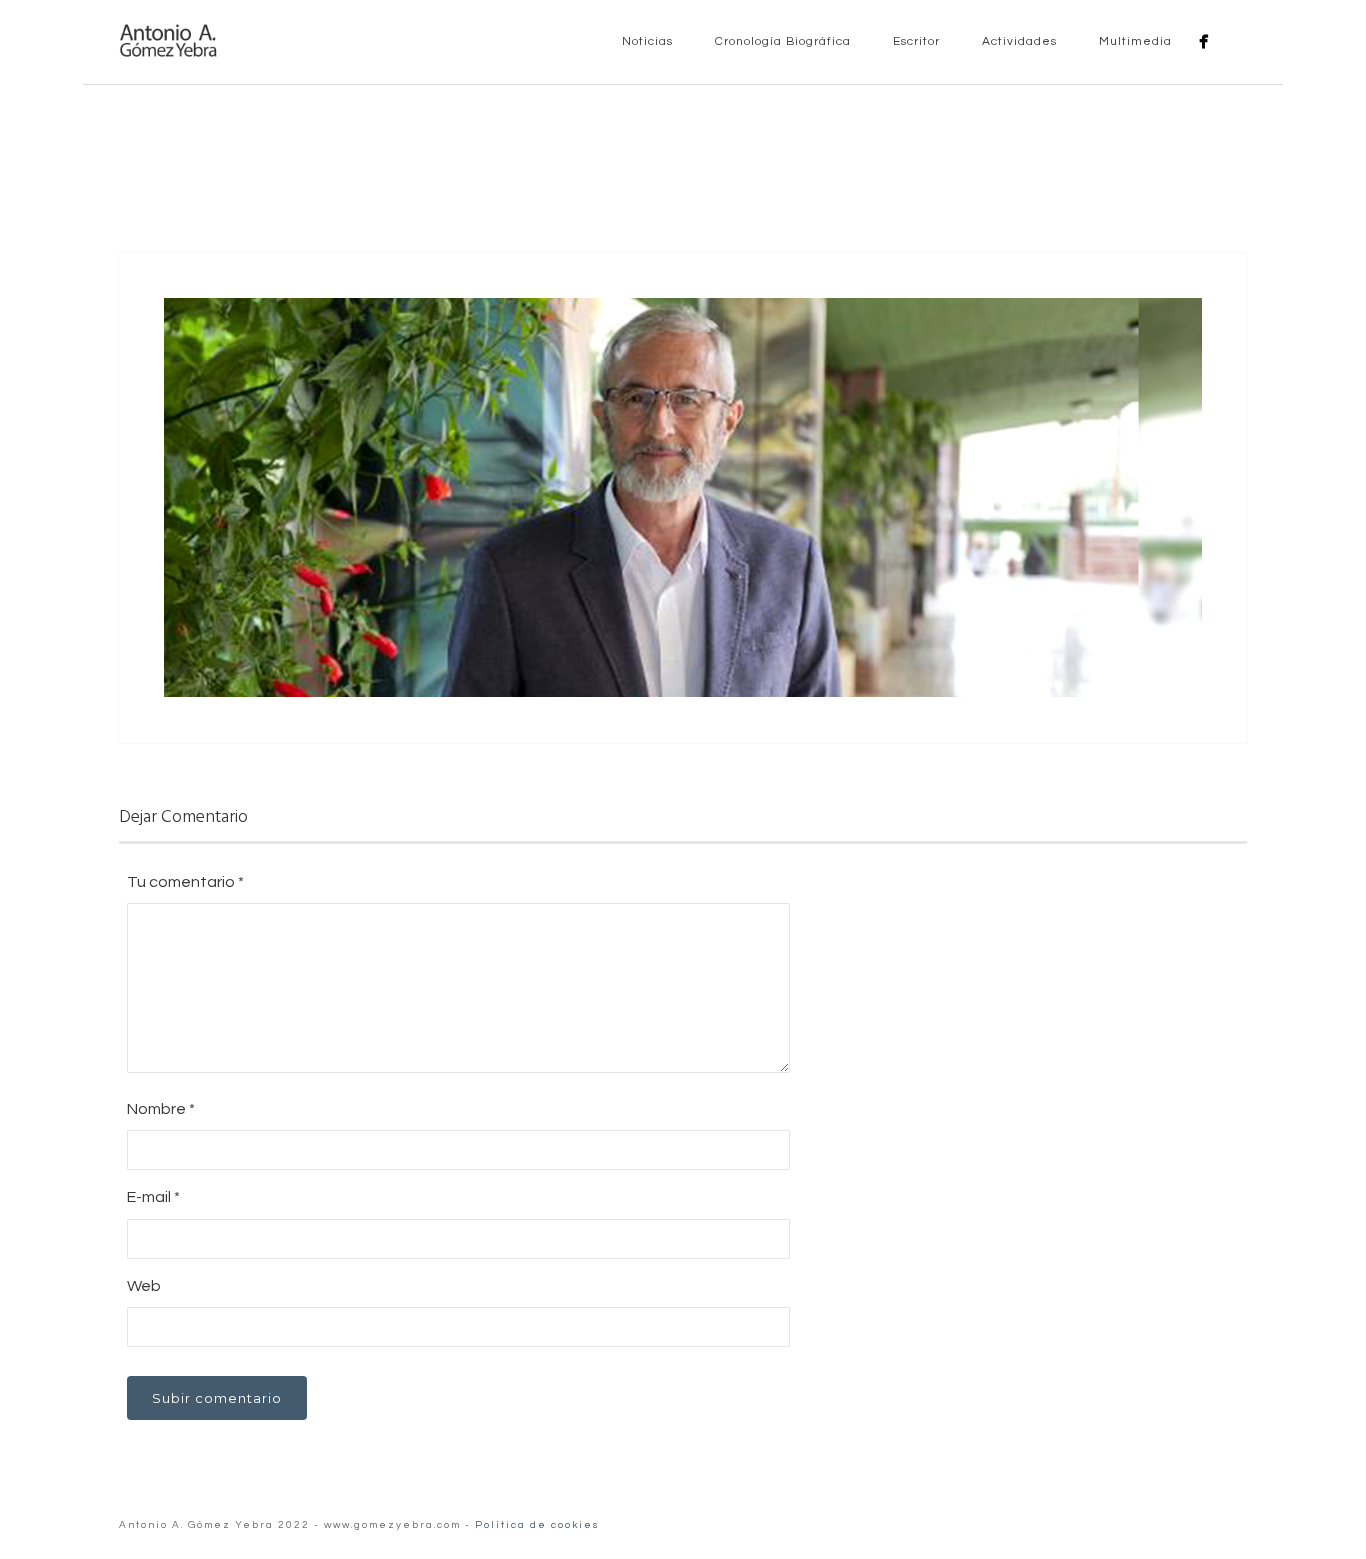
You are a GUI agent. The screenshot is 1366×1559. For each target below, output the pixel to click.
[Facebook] (1203, 41)
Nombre (161, 1109)
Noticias (645, 41)
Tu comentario (185, 882)
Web (144, 1286)
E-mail (153, 1197)
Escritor (914, 41)
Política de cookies (537, 1525)
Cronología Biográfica (781, 41)
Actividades (1017, 41)
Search (1235, 41)
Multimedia (1133, 41)
